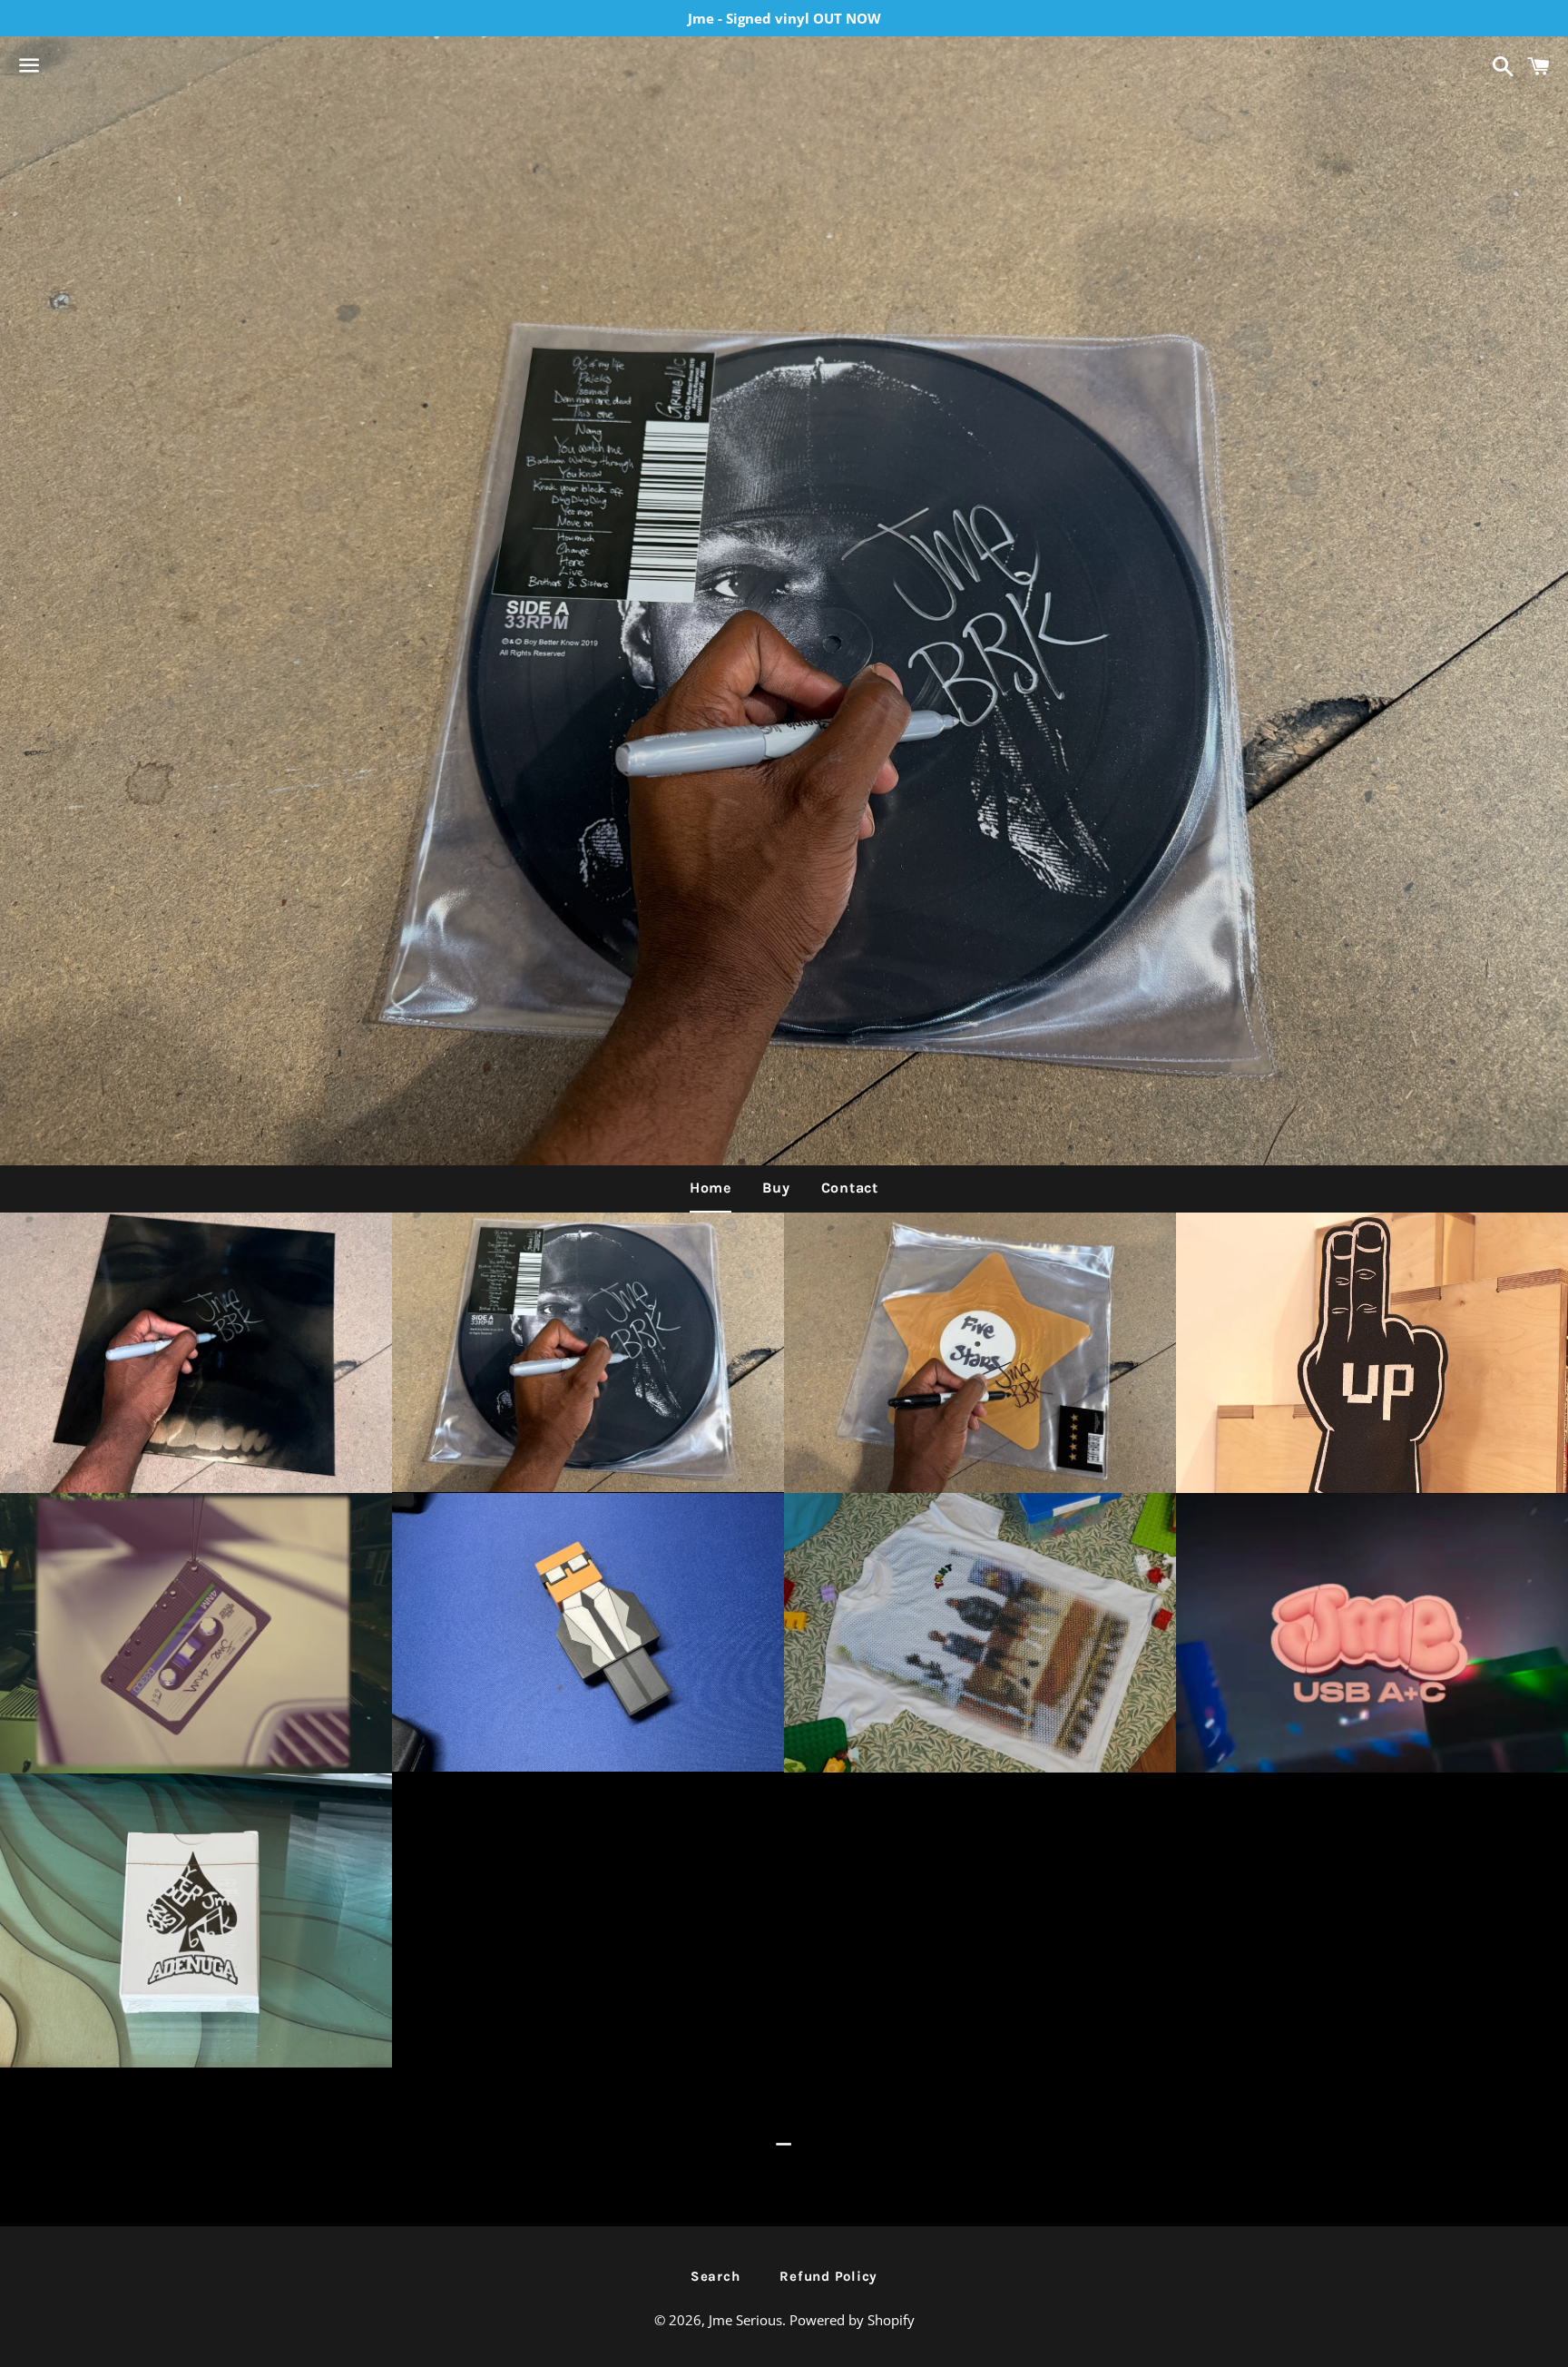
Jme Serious (745, 2320)
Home (710, 1188)
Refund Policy (828, 2276)
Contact (850, 1188)
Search (715, 2276)
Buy (776, 1188)
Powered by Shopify (852, 2320)
